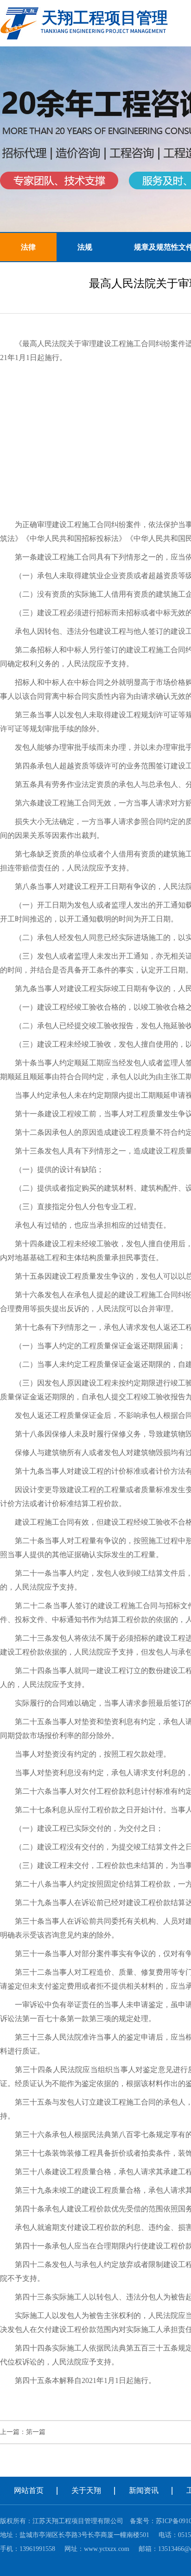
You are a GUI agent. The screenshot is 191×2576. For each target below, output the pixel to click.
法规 (85, 247)
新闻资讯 (144, 2490)
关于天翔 (86, 2490)
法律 (28, 247)
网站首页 (29, 2490)
